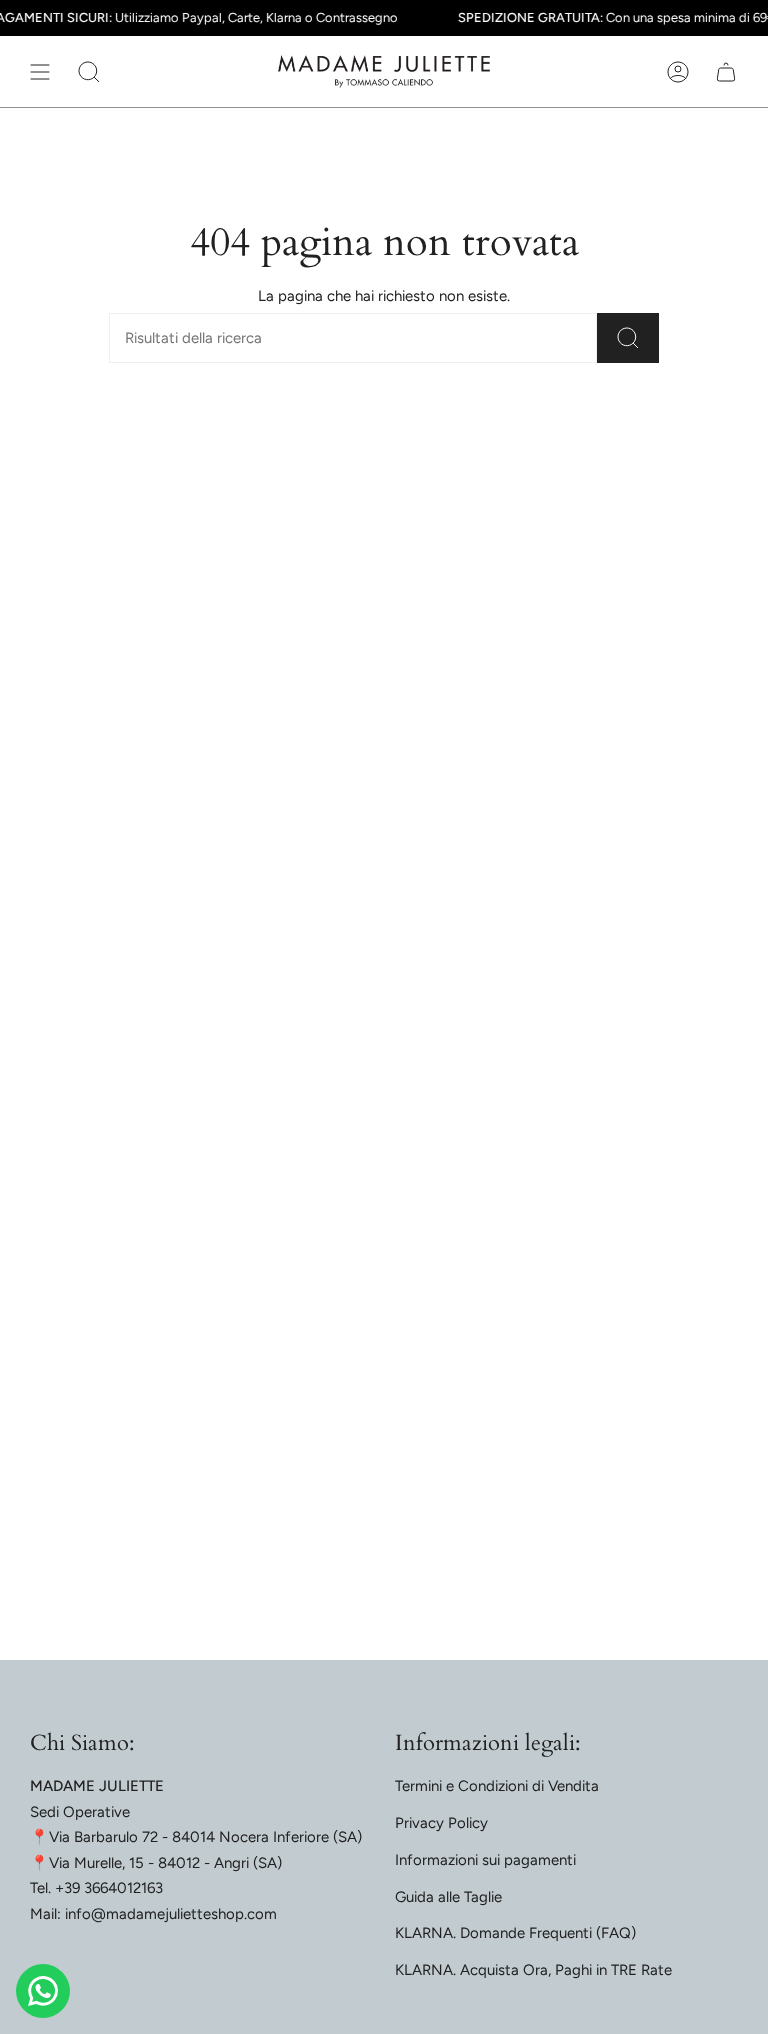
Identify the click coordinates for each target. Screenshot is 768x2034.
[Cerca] (628, 338)
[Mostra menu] (40, 71)
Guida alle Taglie (448, 1897)
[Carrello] (726, 71)
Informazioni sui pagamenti (485, 1860)
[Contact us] (43, 1991)
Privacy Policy (441, 1823)
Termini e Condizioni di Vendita (497, 1786)
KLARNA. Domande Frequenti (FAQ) (515, 1933)
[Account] (678, 71)
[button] (89, 71)
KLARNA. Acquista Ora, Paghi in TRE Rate (533, 1970)
